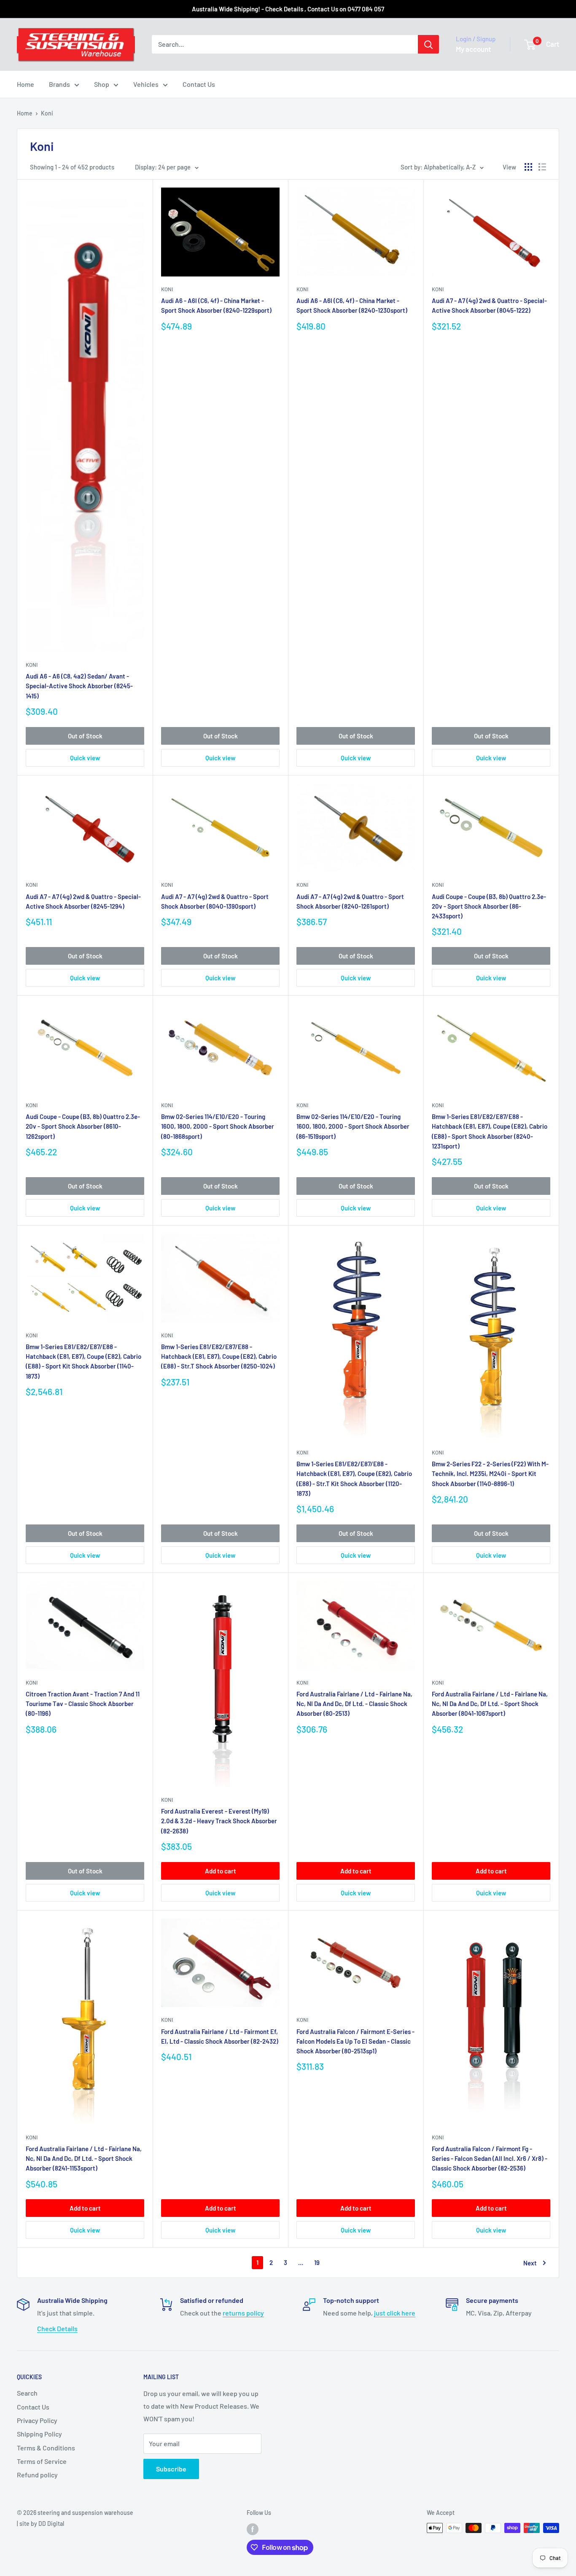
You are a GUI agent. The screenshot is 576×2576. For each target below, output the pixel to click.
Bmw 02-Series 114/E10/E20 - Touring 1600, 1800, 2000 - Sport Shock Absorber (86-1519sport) (353, 1126)
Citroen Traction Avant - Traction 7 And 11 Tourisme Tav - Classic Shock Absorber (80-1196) (83, 1704)
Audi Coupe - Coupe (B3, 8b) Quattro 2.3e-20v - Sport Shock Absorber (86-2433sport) (489, 906)
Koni (47, 113)
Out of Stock (85, 736)
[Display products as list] (542, 167)
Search (27, 2393)
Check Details (57, 2328)
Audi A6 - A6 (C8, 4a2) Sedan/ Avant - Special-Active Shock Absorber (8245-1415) (79, 686)
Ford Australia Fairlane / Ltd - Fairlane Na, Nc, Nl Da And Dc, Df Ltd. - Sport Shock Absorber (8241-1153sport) (84, 2159)
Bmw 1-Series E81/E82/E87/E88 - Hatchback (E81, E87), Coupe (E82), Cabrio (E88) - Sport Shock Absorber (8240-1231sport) (490, 1131)
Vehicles (146, 84)
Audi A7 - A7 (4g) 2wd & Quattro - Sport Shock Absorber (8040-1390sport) (215, 901)
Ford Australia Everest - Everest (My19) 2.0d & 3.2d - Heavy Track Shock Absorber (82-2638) (219, 1821)
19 (317, 2262)
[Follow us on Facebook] (253, 2529)
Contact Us (199, 84)
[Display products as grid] (528, 167)
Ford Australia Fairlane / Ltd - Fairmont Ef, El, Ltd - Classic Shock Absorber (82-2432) (220, 2036)
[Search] (428, 44)
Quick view (85, 758)
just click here (395, 2313)
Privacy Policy (37, 2420)
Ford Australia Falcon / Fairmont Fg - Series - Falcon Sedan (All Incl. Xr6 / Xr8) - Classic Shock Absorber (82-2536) (490, 2159)
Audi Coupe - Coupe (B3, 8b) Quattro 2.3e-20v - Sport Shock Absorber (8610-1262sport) (83, 1126)
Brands (59, 84)
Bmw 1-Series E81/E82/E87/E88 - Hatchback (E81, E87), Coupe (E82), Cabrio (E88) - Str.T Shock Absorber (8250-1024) (219, 1356)
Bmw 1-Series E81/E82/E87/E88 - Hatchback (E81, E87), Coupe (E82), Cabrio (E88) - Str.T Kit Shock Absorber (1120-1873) (354, 1479)
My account (473, 49)
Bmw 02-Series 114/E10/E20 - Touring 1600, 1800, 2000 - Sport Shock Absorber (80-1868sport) (218, 1126)
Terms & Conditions (46, 2448)
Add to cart (221, 1871)
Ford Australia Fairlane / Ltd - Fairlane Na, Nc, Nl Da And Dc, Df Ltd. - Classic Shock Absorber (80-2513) (354, 1704)
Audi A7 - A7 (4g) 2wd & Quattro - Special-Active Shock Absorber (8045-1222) (489, 305)
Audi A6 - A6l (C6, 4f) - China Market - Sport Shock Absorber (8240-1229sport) (216, 305)
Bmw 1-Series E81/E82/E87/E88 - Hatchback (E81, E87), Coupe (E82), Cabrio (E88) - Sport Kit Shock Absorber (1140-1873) (83, 1361)
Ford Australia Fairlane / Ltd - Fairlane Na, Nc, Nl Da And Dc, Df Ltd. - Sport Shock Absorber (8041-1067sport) (490, 1704)
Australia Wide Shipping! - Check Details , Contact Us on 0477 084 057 (288, 9)
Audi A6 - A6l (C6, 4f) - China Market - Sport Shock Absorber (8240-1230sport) (352, 305)
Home (26, 84)
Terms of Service (42, 2461)
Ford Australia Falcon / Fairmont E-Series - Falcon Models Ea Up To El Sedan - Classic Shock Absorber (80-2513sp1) (355, 2041)
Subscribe (171, 2469)
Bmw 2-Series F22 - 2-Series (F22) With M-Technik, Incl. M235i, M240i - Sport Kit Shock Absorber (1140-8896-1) (490, 1474)
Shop (102, 84)
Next (530, 2263)
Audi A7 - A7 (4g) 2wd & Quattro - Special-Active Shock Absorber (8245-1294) (83, 901)
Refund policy (37, 2475)
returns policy (243, 2313)
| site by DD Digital (40, 2524)
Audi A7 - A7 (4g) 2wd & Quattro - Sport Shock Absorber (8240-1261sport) (350, 901)
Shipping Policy (39, 2434)
